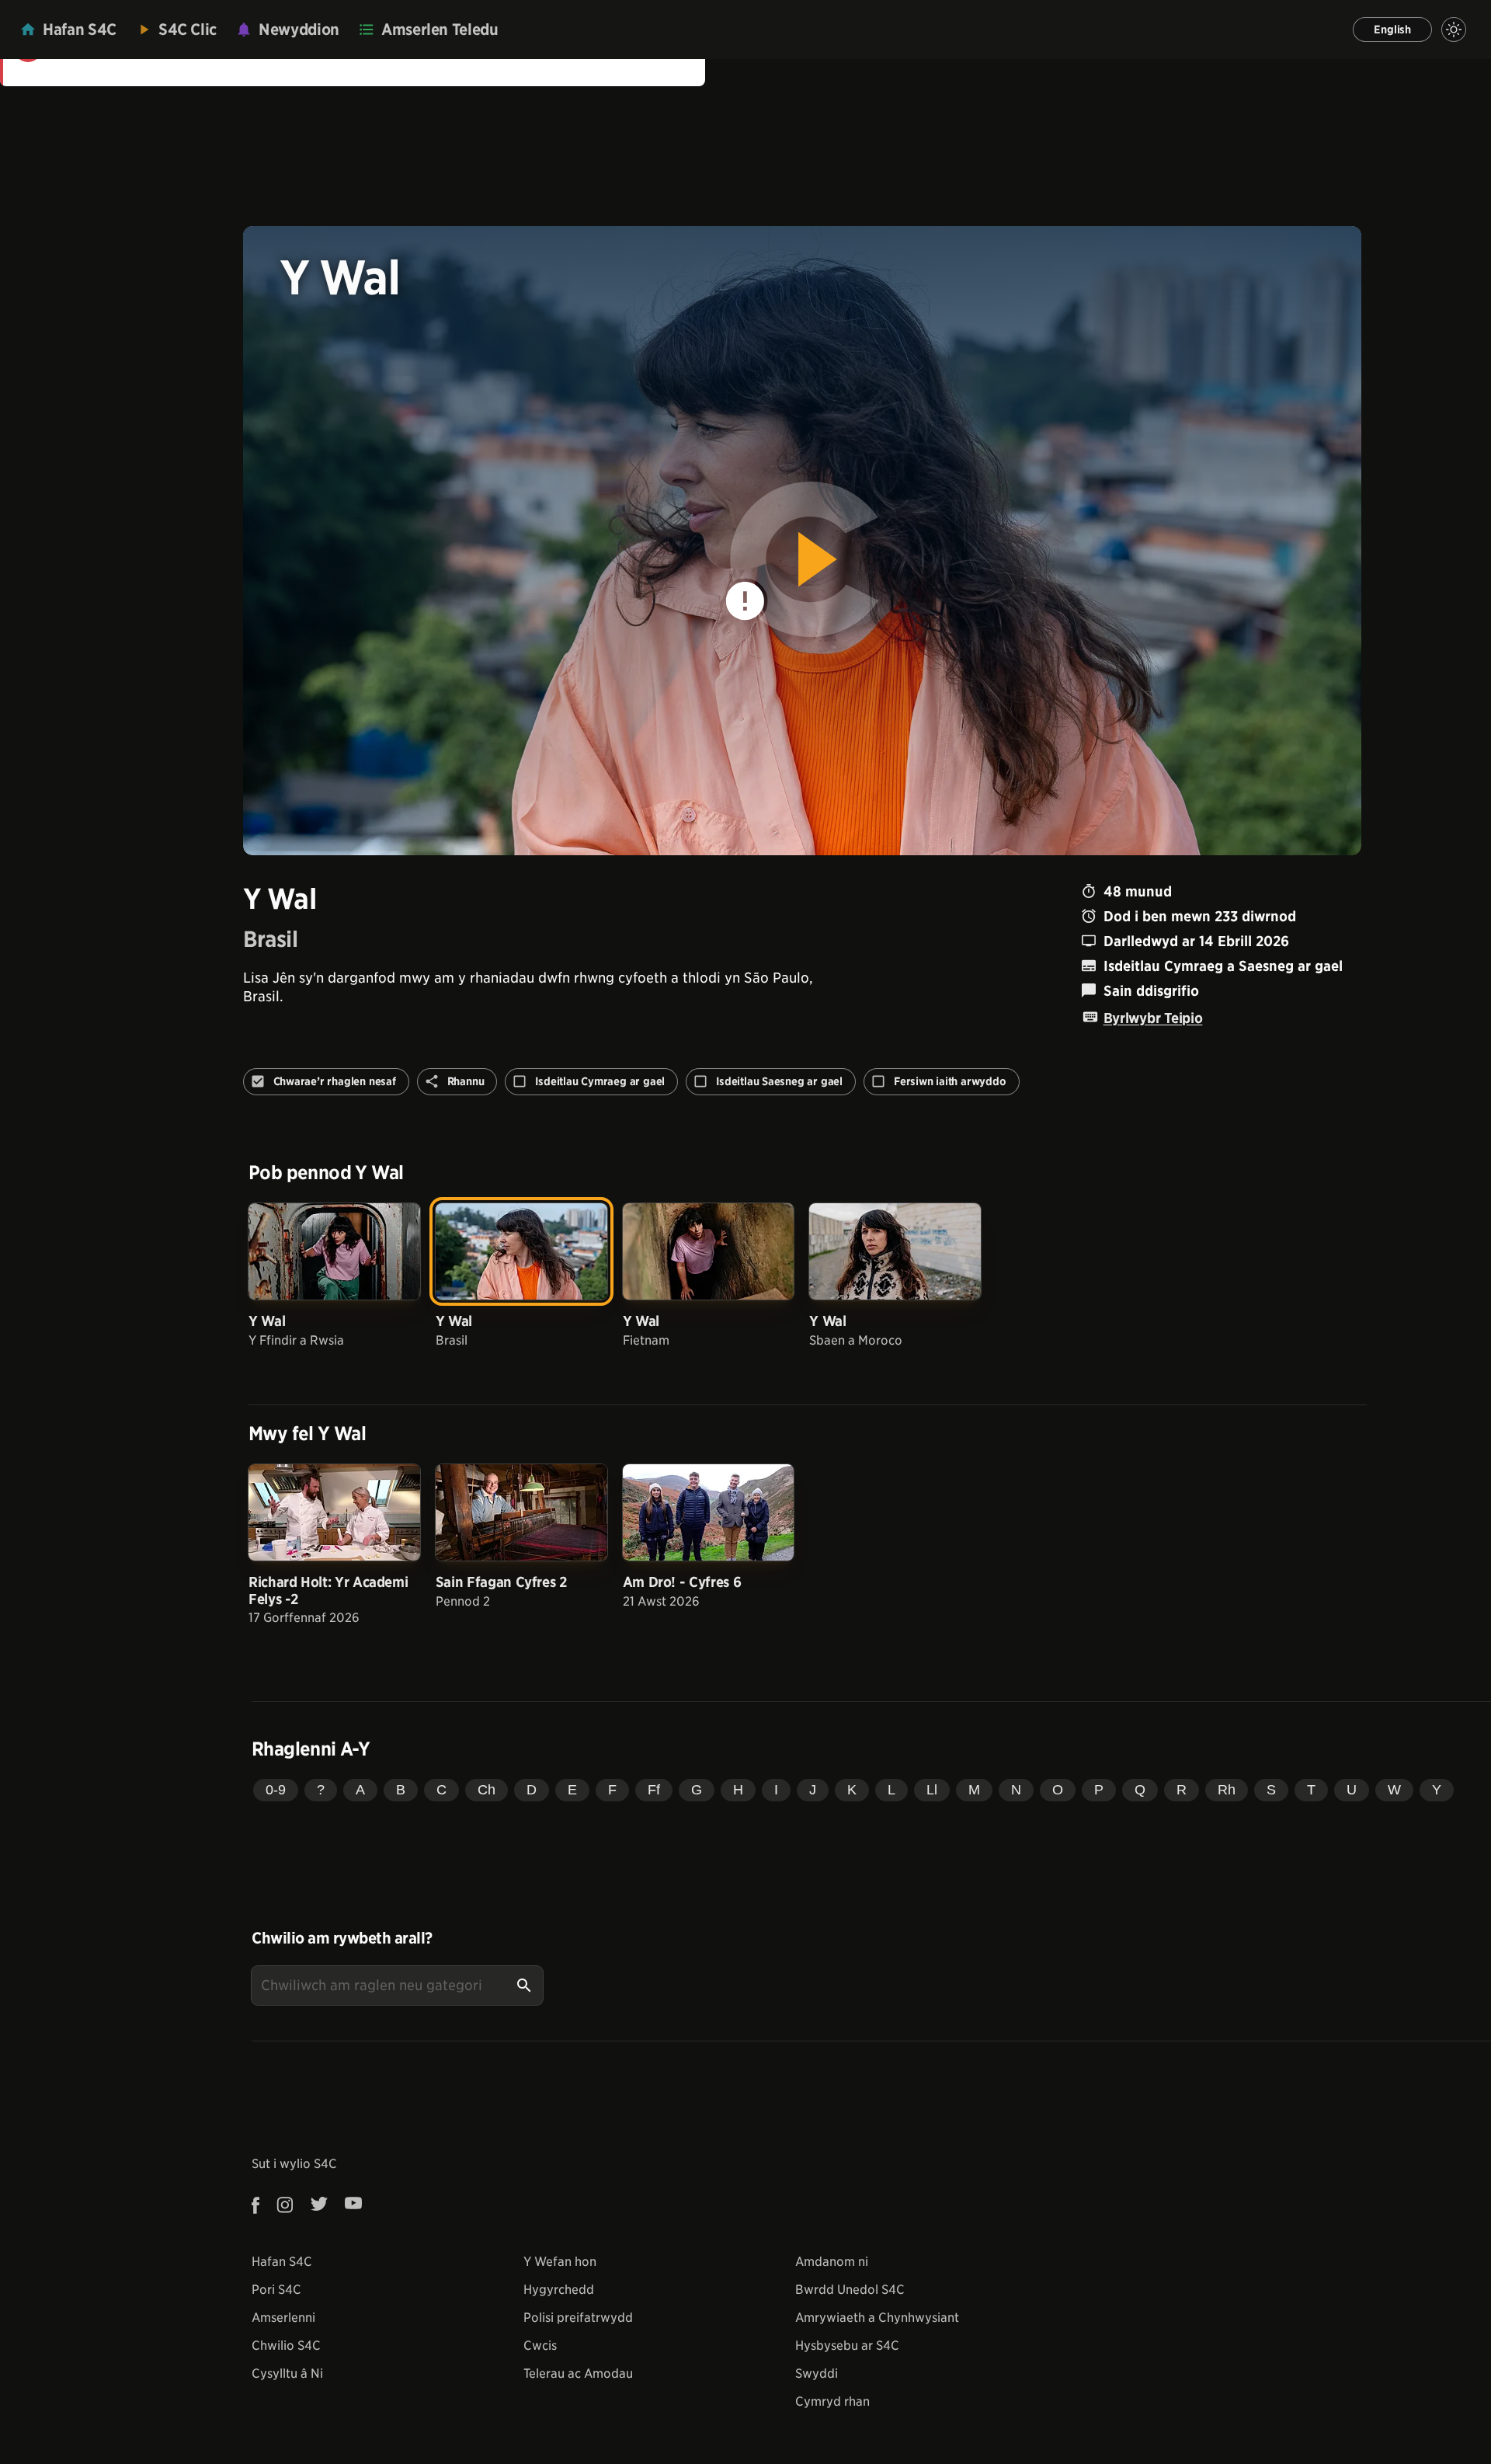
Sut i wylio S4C (294, 2164)
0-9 (276, 1790)
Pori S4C (276, 2290)
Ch (487, 1790)
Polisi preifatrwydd (578, 2318)
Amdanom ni (832, 2262)
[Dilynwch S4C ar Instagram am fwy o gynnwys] (285, 2205)
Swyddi (817, 2374)
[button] (802, 541)
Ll (932, 1790)
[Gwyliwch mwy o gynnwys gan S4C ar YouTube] (353, 2205)
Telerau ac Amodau (578, 2374)
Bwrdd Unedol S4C (850, 2290)
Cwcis (540, 2346)
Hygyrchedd (559, 2290)
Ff (654, 1790)
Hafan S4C (282, 2262)
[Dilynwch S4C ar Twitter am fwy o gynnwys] (319, 2205)
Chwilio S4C (286, 2346)
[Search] (524, 1985)
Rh (1227, 1790)
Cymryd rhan (832, 2401)
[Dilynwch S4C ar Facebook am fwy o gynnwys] (260, 2205)
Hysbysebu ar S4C (847, 2346)
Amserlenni (283, 2318)
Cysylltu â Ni (287, 2374)
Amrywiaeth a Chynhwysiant (877, 2318)
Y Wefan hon (560, 2262)
